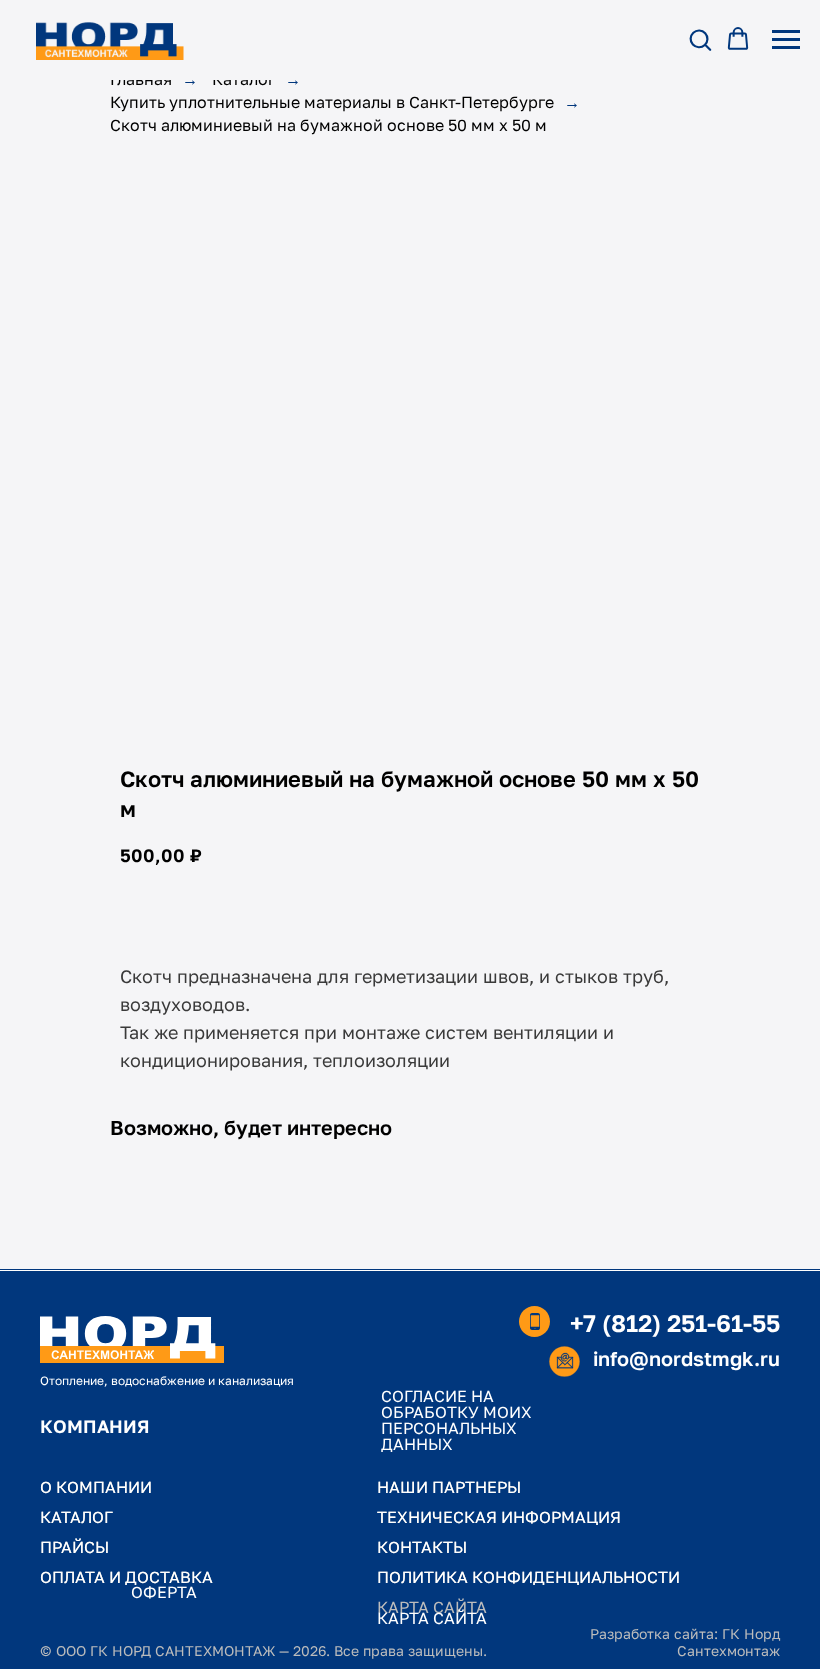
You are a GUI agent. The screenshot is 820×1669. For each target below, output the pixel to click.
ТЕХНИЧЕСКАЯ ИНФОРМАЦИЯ (499, 1517)
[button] (700, 39)
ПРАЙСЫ (74, 1547)
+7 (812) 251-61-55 (675, 1322)
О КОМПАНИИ (96, 1487)
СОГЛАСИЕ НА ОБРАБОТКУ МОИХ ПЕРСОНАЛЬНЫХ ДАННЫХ (456, 1420)
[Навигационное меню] (786, 40)
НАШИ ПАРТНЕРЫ (449, 1487)
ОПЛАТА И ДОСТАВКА (126, 1577)
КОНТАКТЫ (422, 1547)
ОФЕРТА (164, 1592)
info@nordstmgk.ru (686, 1358)
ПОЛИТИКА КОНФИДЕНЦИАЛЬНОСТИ (528, 1577)
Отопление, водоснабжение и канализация (167, 1380)
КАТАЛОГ (76, 1517)
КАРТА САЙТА (432, 1618)
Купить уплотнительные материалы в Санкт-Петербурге (332, 102)
